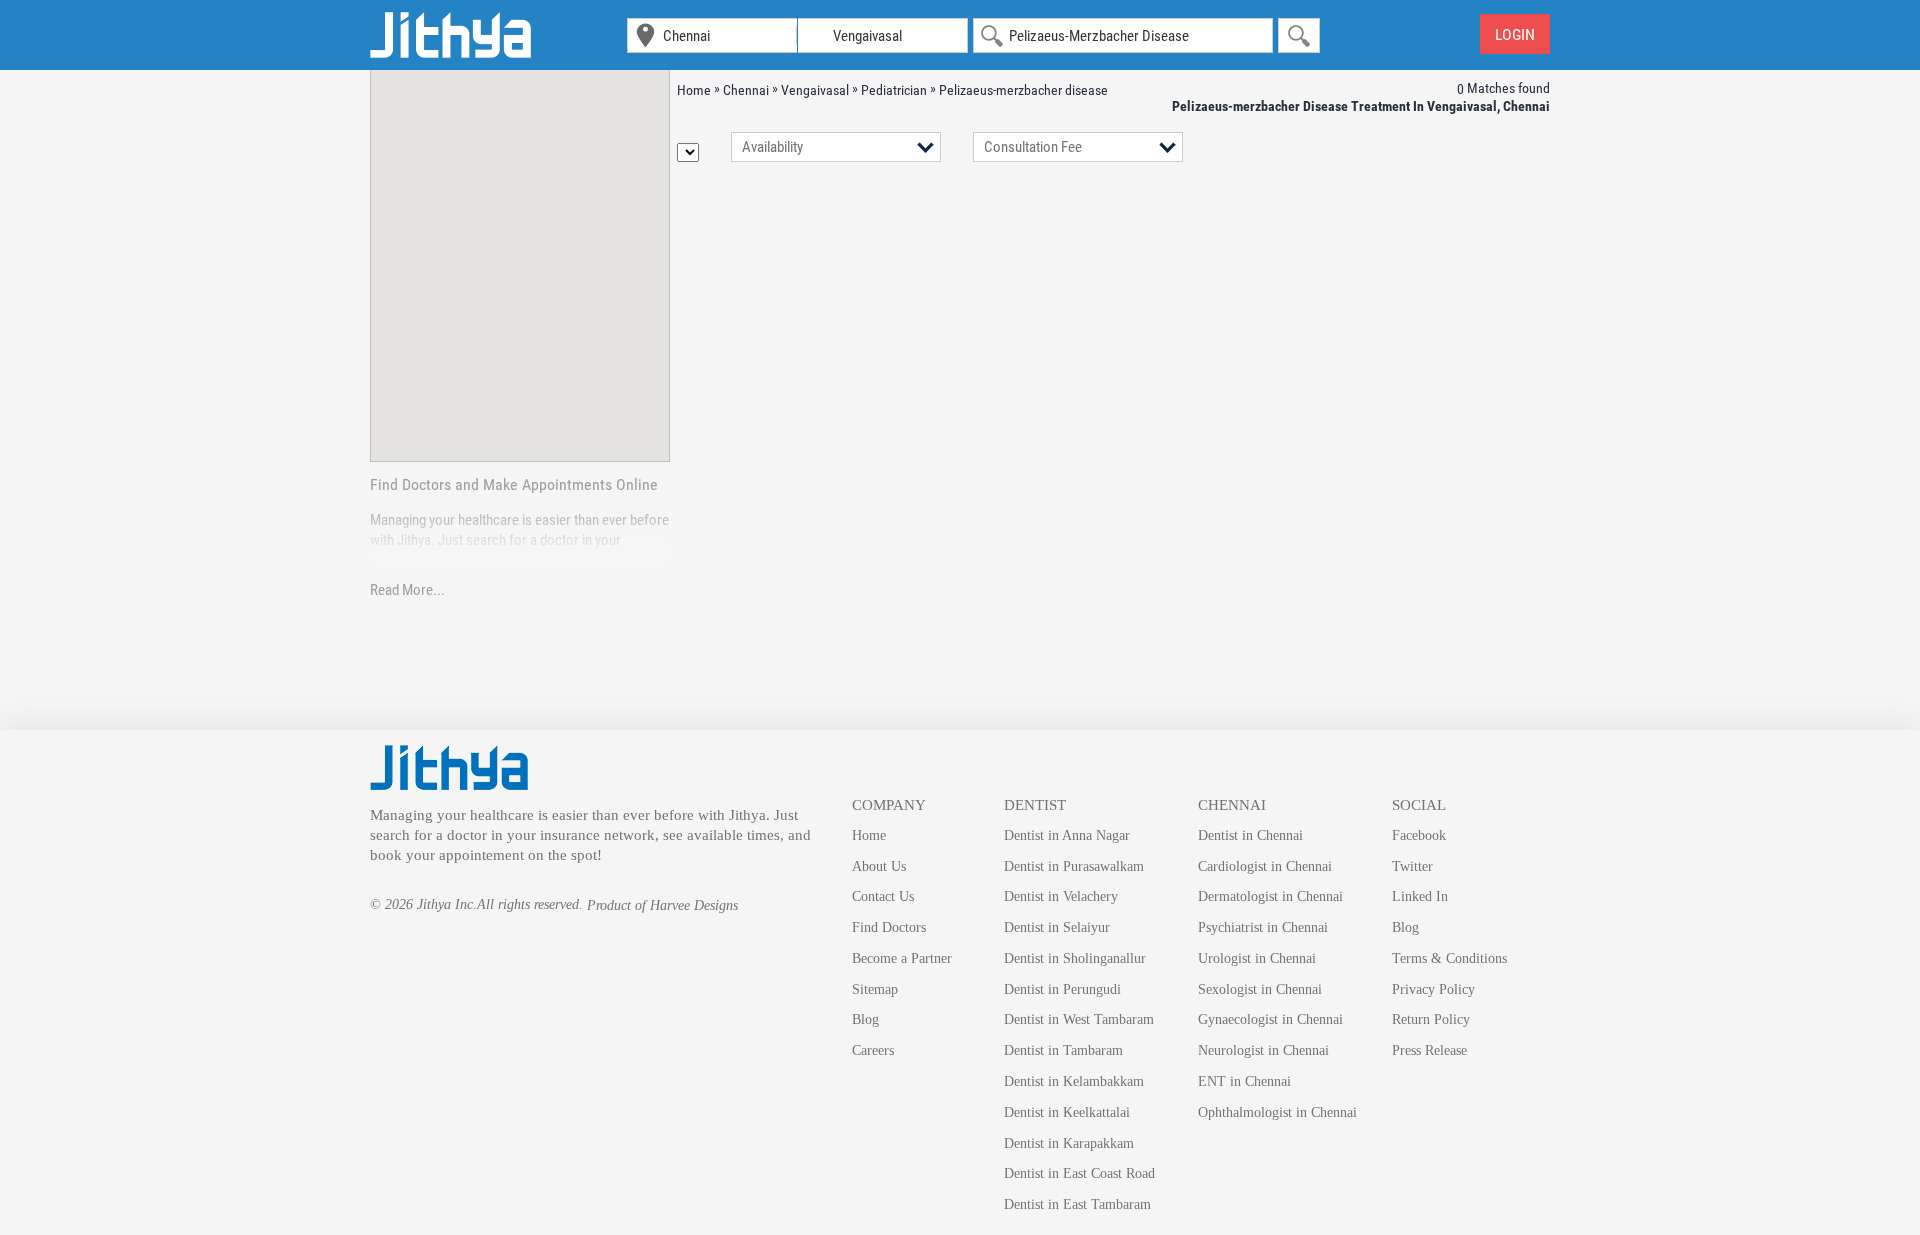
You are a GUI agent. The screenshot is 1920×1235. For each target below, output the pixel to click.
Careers (873, 1050)
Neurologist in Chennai (1263, 1050)
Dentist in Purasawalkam (1074, 866)
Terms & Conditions (1449, 958)
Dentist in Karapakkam (1069, 1143)
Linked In (1420, 896)
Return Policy (1431, 1019)
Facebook (1419, 835)
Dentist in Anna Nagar (1067, 835)
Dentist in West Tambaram (1079, 1019)
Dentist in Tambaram (1063, 1050)
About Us (879, 866)
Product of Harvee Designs (662, 905)
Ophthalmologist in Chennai (1277, 1112)
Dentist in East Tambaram (1077, 1204)
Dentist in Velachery (1061, 896)
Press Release (1429, 1050)
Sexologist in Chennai (1260, 989)
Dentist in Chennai (1250, 835)
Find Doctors (889, 927)
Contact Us (883, 896)
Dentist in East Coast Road (1079, 1173)
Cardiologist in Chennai (1265, 866)
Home (869, 835)
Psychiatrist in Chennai (1263, 927)
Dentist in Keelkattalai (1067, 1112)
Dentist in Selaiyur (1057, 927)
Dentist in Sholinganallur (1075, 958)
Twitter (1412, 866)
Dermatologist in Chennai (1270, 896)
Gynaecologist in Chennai (1270, 1019)
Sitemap (875, 989)
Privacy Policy (1433, 989)
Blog (865, 1019)
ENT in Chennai (1244, 1081)
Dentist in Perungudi (1062, 989)
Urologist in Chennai (1257, 958)
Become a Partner (902, 958)
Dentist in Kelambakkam (1074, 1081)
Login (1515, 34)
